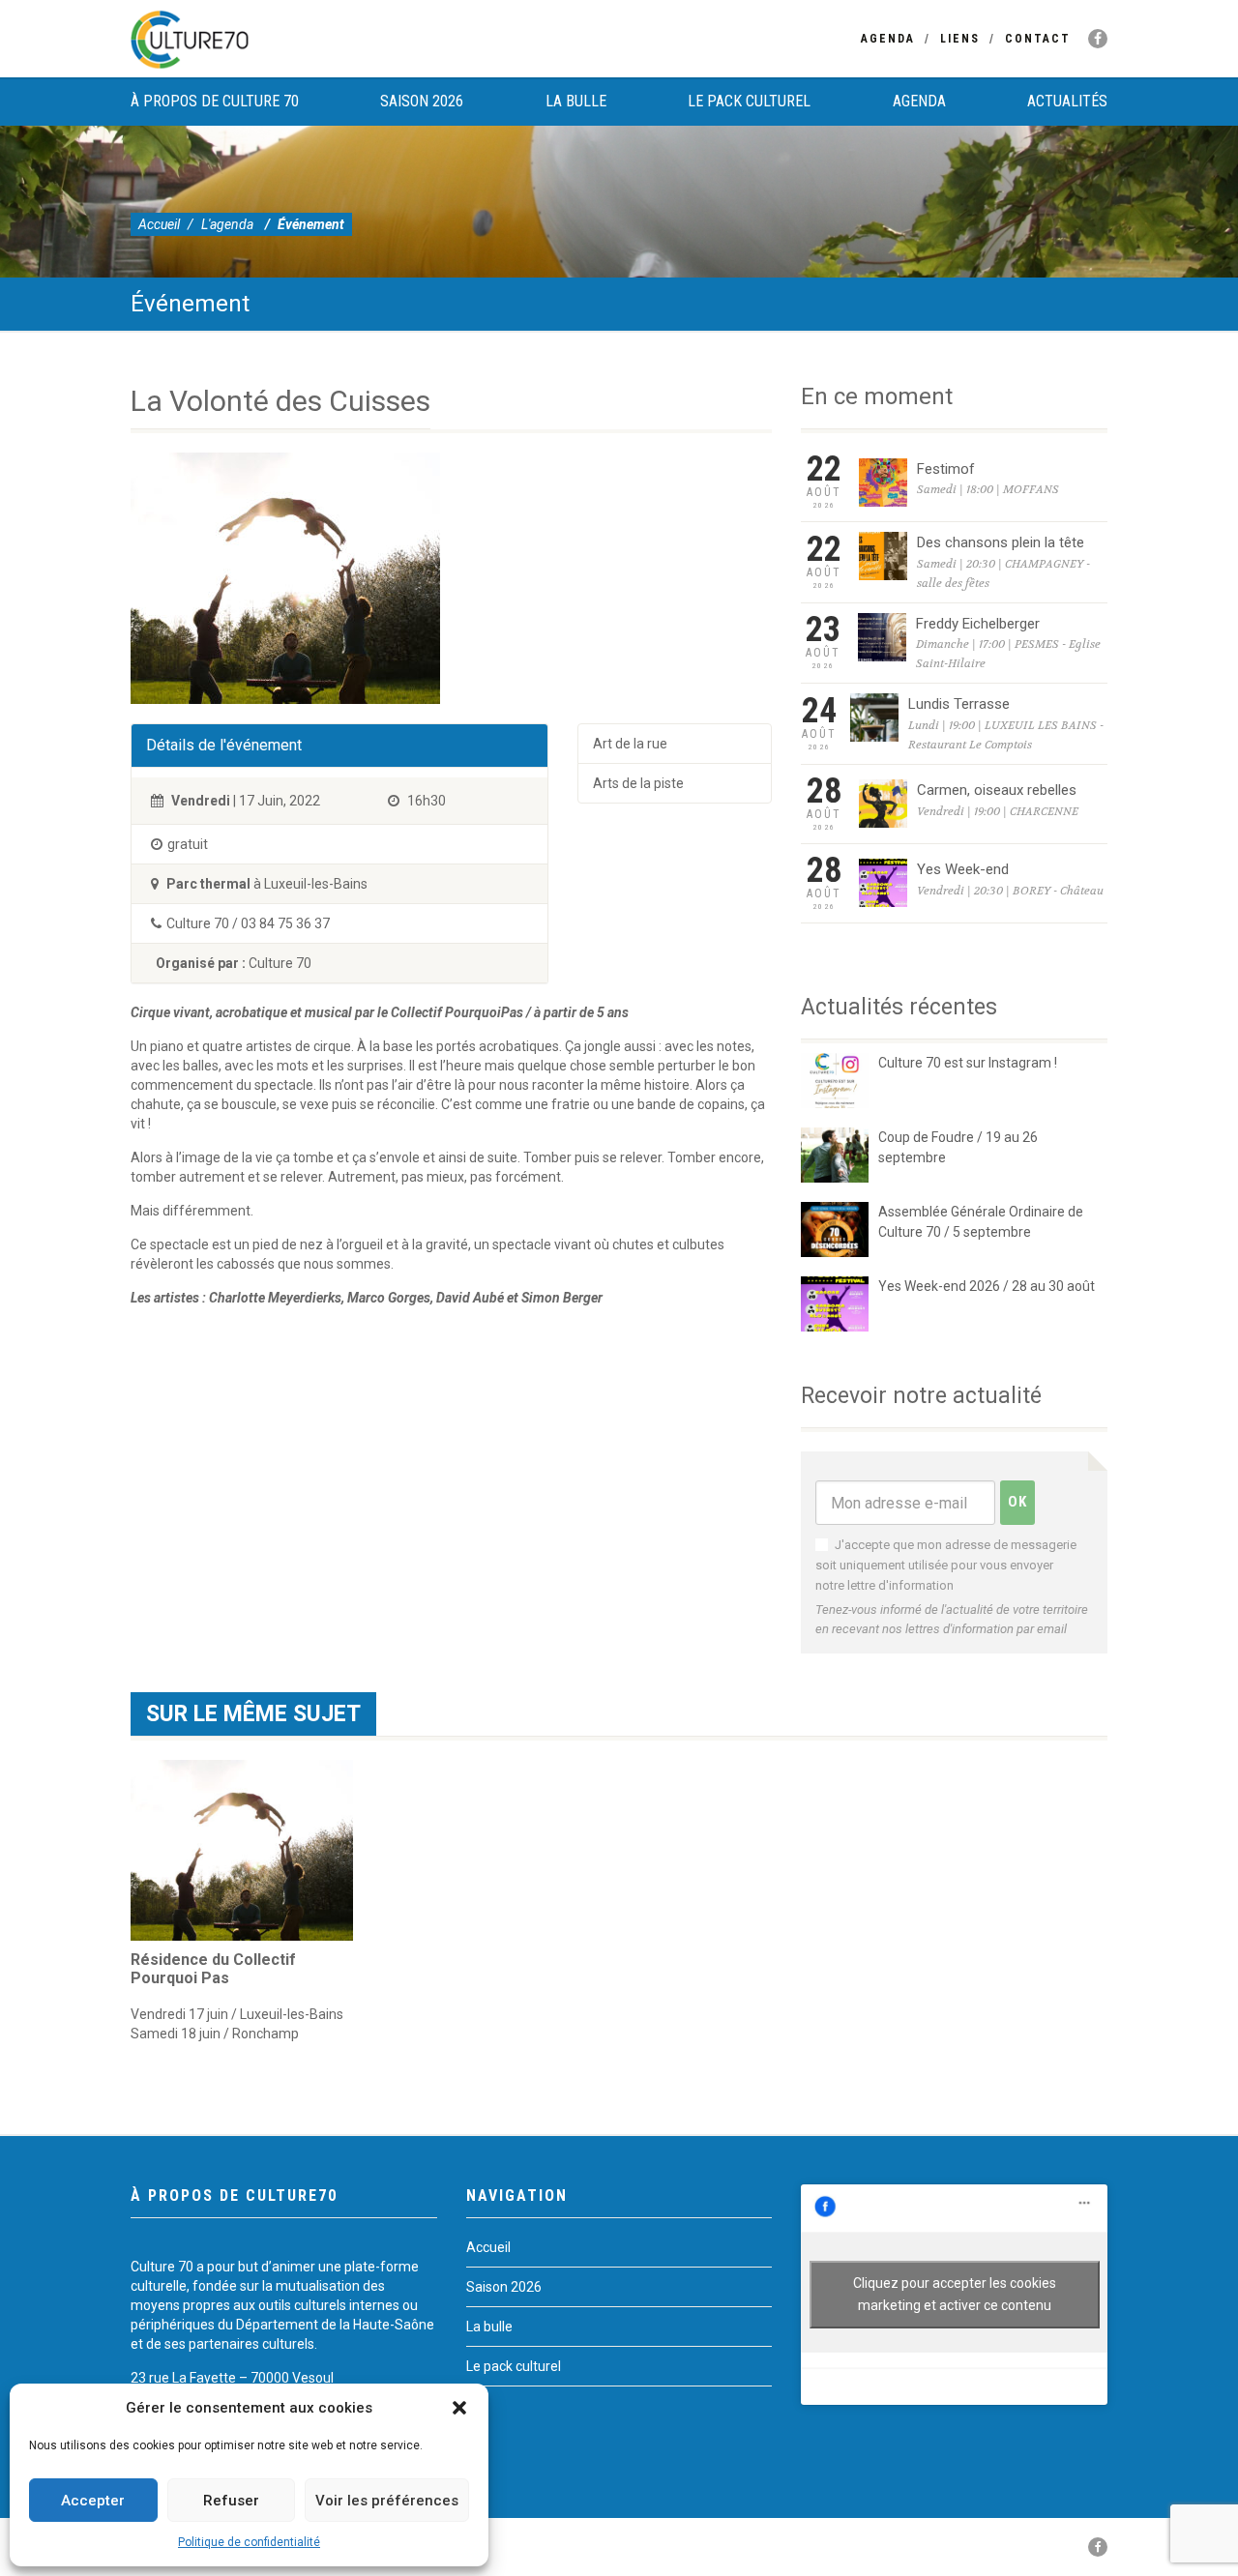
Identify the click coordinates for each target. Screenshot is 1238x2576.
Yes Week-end (963, 869)
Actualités (1067, 101)
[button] (459, 2408)
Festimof (946, 469)
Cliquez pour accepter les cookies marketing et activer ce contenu (955, 2294)
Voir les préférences (387, 2501)
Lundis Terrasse (959, 704)
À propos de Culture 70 (215, 101)
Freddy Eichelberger (978, 624)
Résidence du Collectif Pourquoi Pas (213, 1969)
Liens (960, 39)
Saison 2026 (422, 101)
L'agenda (227, 224)
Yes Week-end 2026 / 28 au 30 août (987, 1286)
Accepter (93, 2501)
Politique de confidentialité (249, 2542)
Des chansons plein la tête (1001, 542)
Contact (1038, 39)
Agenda (888, 39)
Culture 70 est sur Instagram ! (968, 1063)
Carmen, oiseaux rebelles (997, 790)
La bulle (576, 101)
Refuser (231, 2501)
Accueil (159, 224)
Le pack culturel (749, 101)
